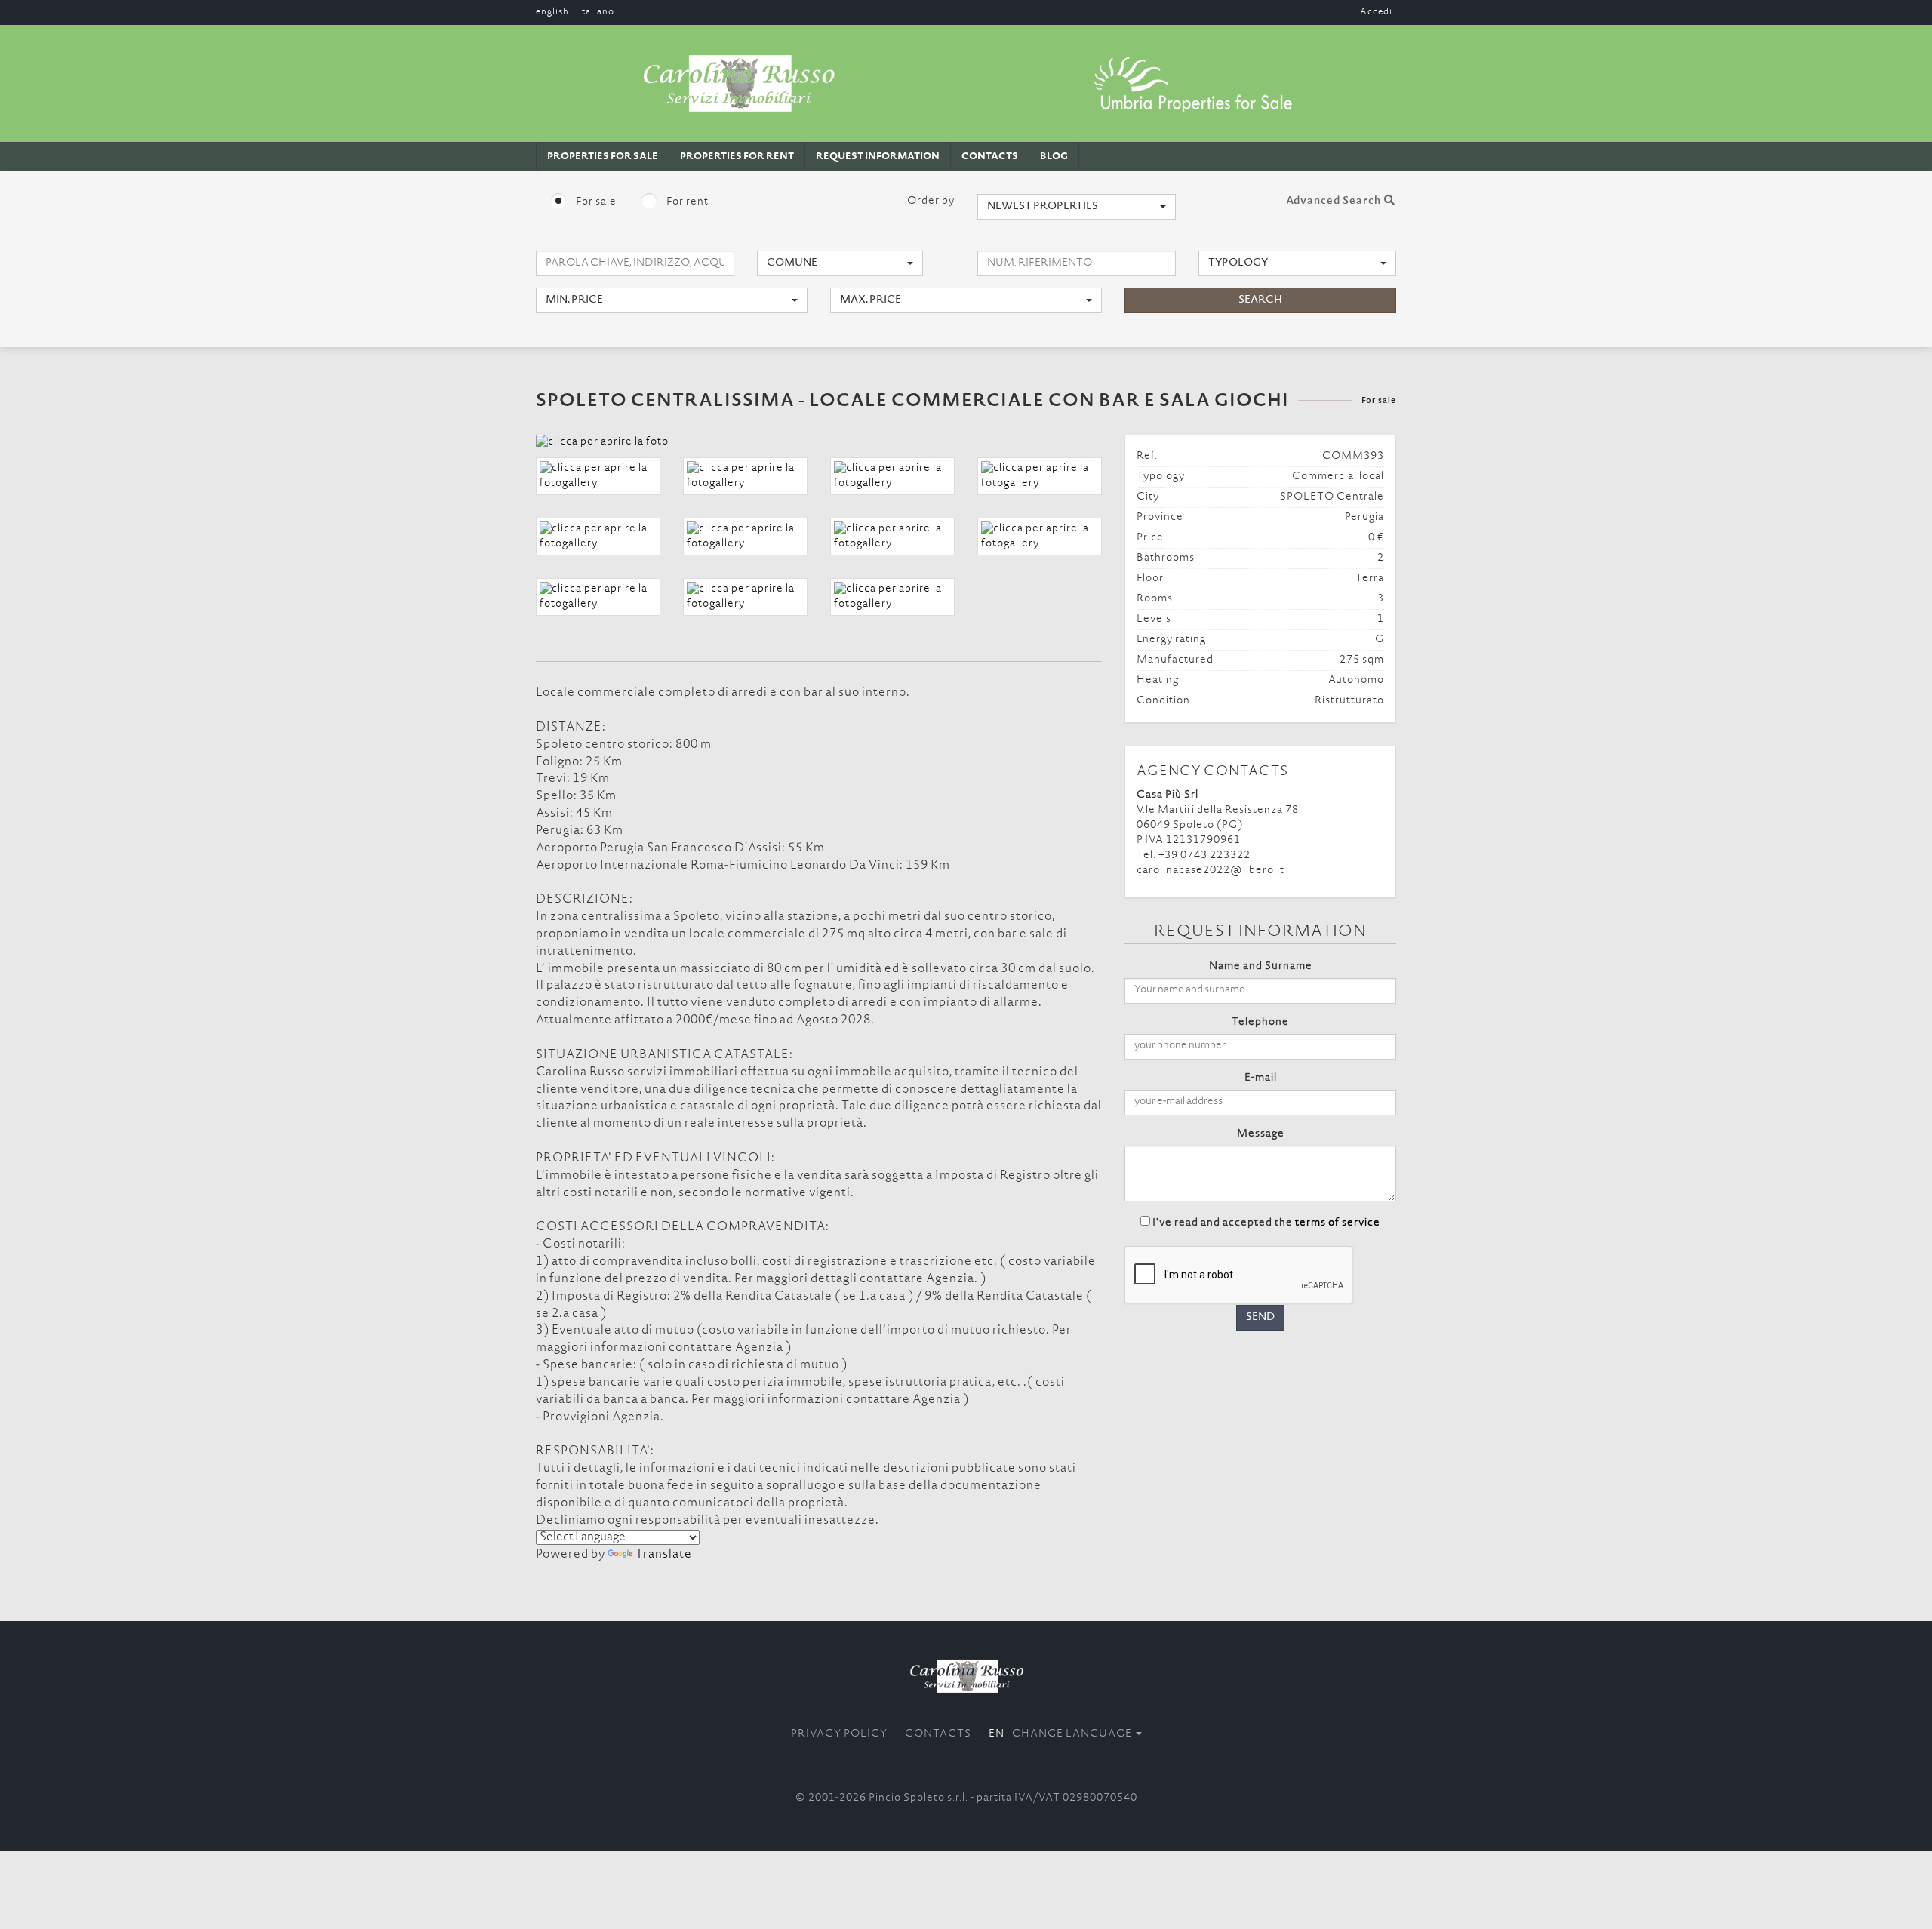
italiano (597, 12)
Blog (1054, 157)
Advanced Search (1335, 202)
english (552, 12)
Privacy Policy (839, 1734)
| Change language (1061, 1734)
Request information (878, 157)
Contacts (990, 157)
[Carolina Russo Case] (966, 1676)
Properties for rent (737, 157)
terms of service (1338, 1223)
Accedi (1376, 12)
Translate (664, 1555)
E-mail (1261, 1078)
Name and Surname (1261, 967)
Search (1260, 300)
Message (1261, 1134)
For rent (686, 202)
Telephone (1260, 1023)
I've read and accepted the (1266, 1223)
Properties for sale (603, 157)
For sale (595, 202)
